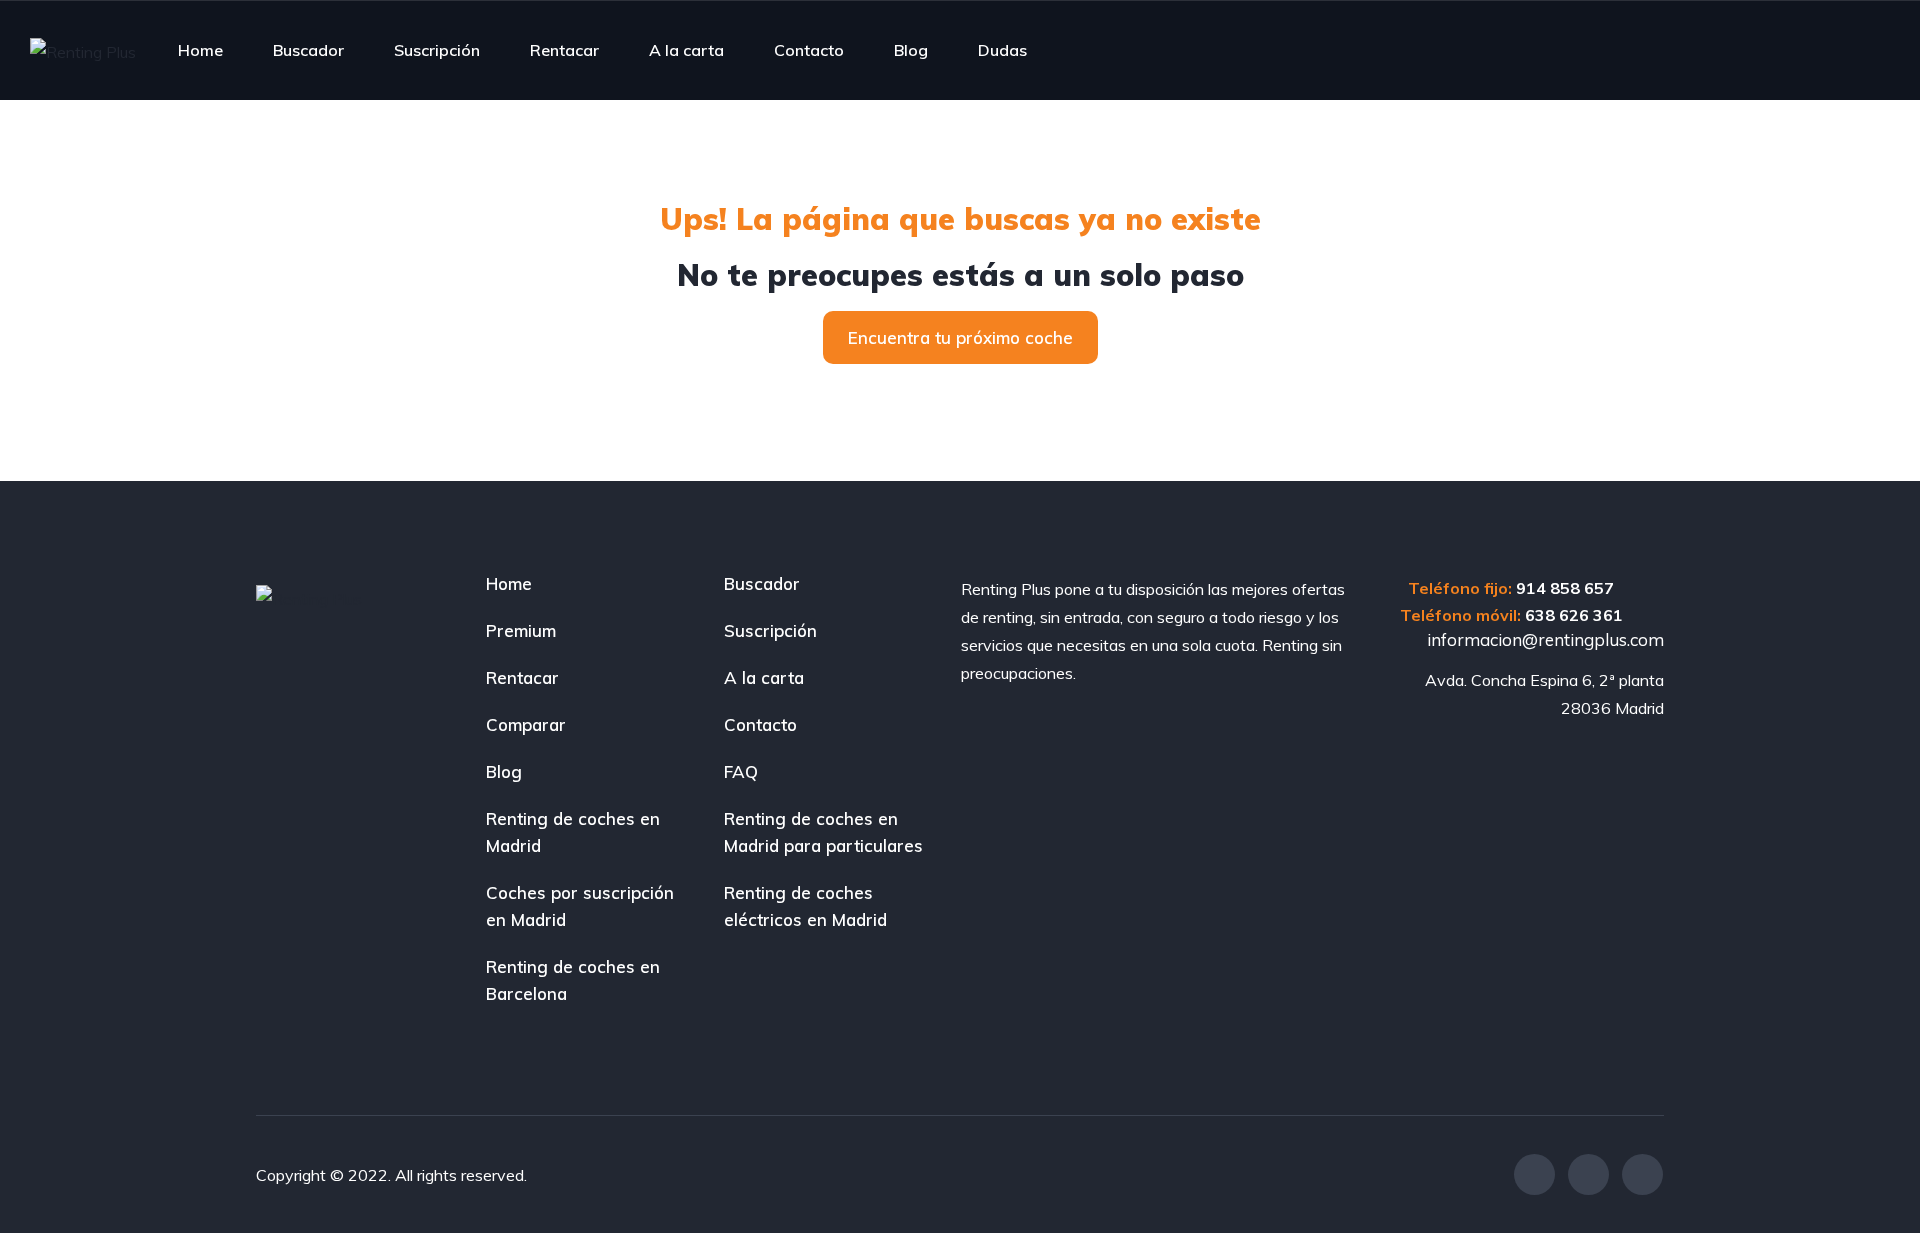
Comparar (526, 724)
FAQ (741, 771)
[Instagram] (1588, 1174)
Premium (521, 630)
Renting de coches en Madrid (573, 832)
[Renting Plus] (83, 51)
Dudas (1002, 50)
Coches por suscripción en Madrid (580, 906)
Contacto (809, 50)
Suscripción (437, 50)
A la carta (686, 50)
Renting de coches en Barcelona (573, 980)
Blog (911, 50)
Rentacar (564, 50)
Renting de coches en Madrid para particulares (823, 832)
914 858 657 (1565, 588)
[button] (960, 337)
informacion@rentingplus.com (1543, 639)
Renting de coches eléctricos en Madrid (805, 906)
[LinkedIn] (1642, 1174)
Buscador (308, 50)
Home (200, 50)
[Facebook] (1534, 1174)
